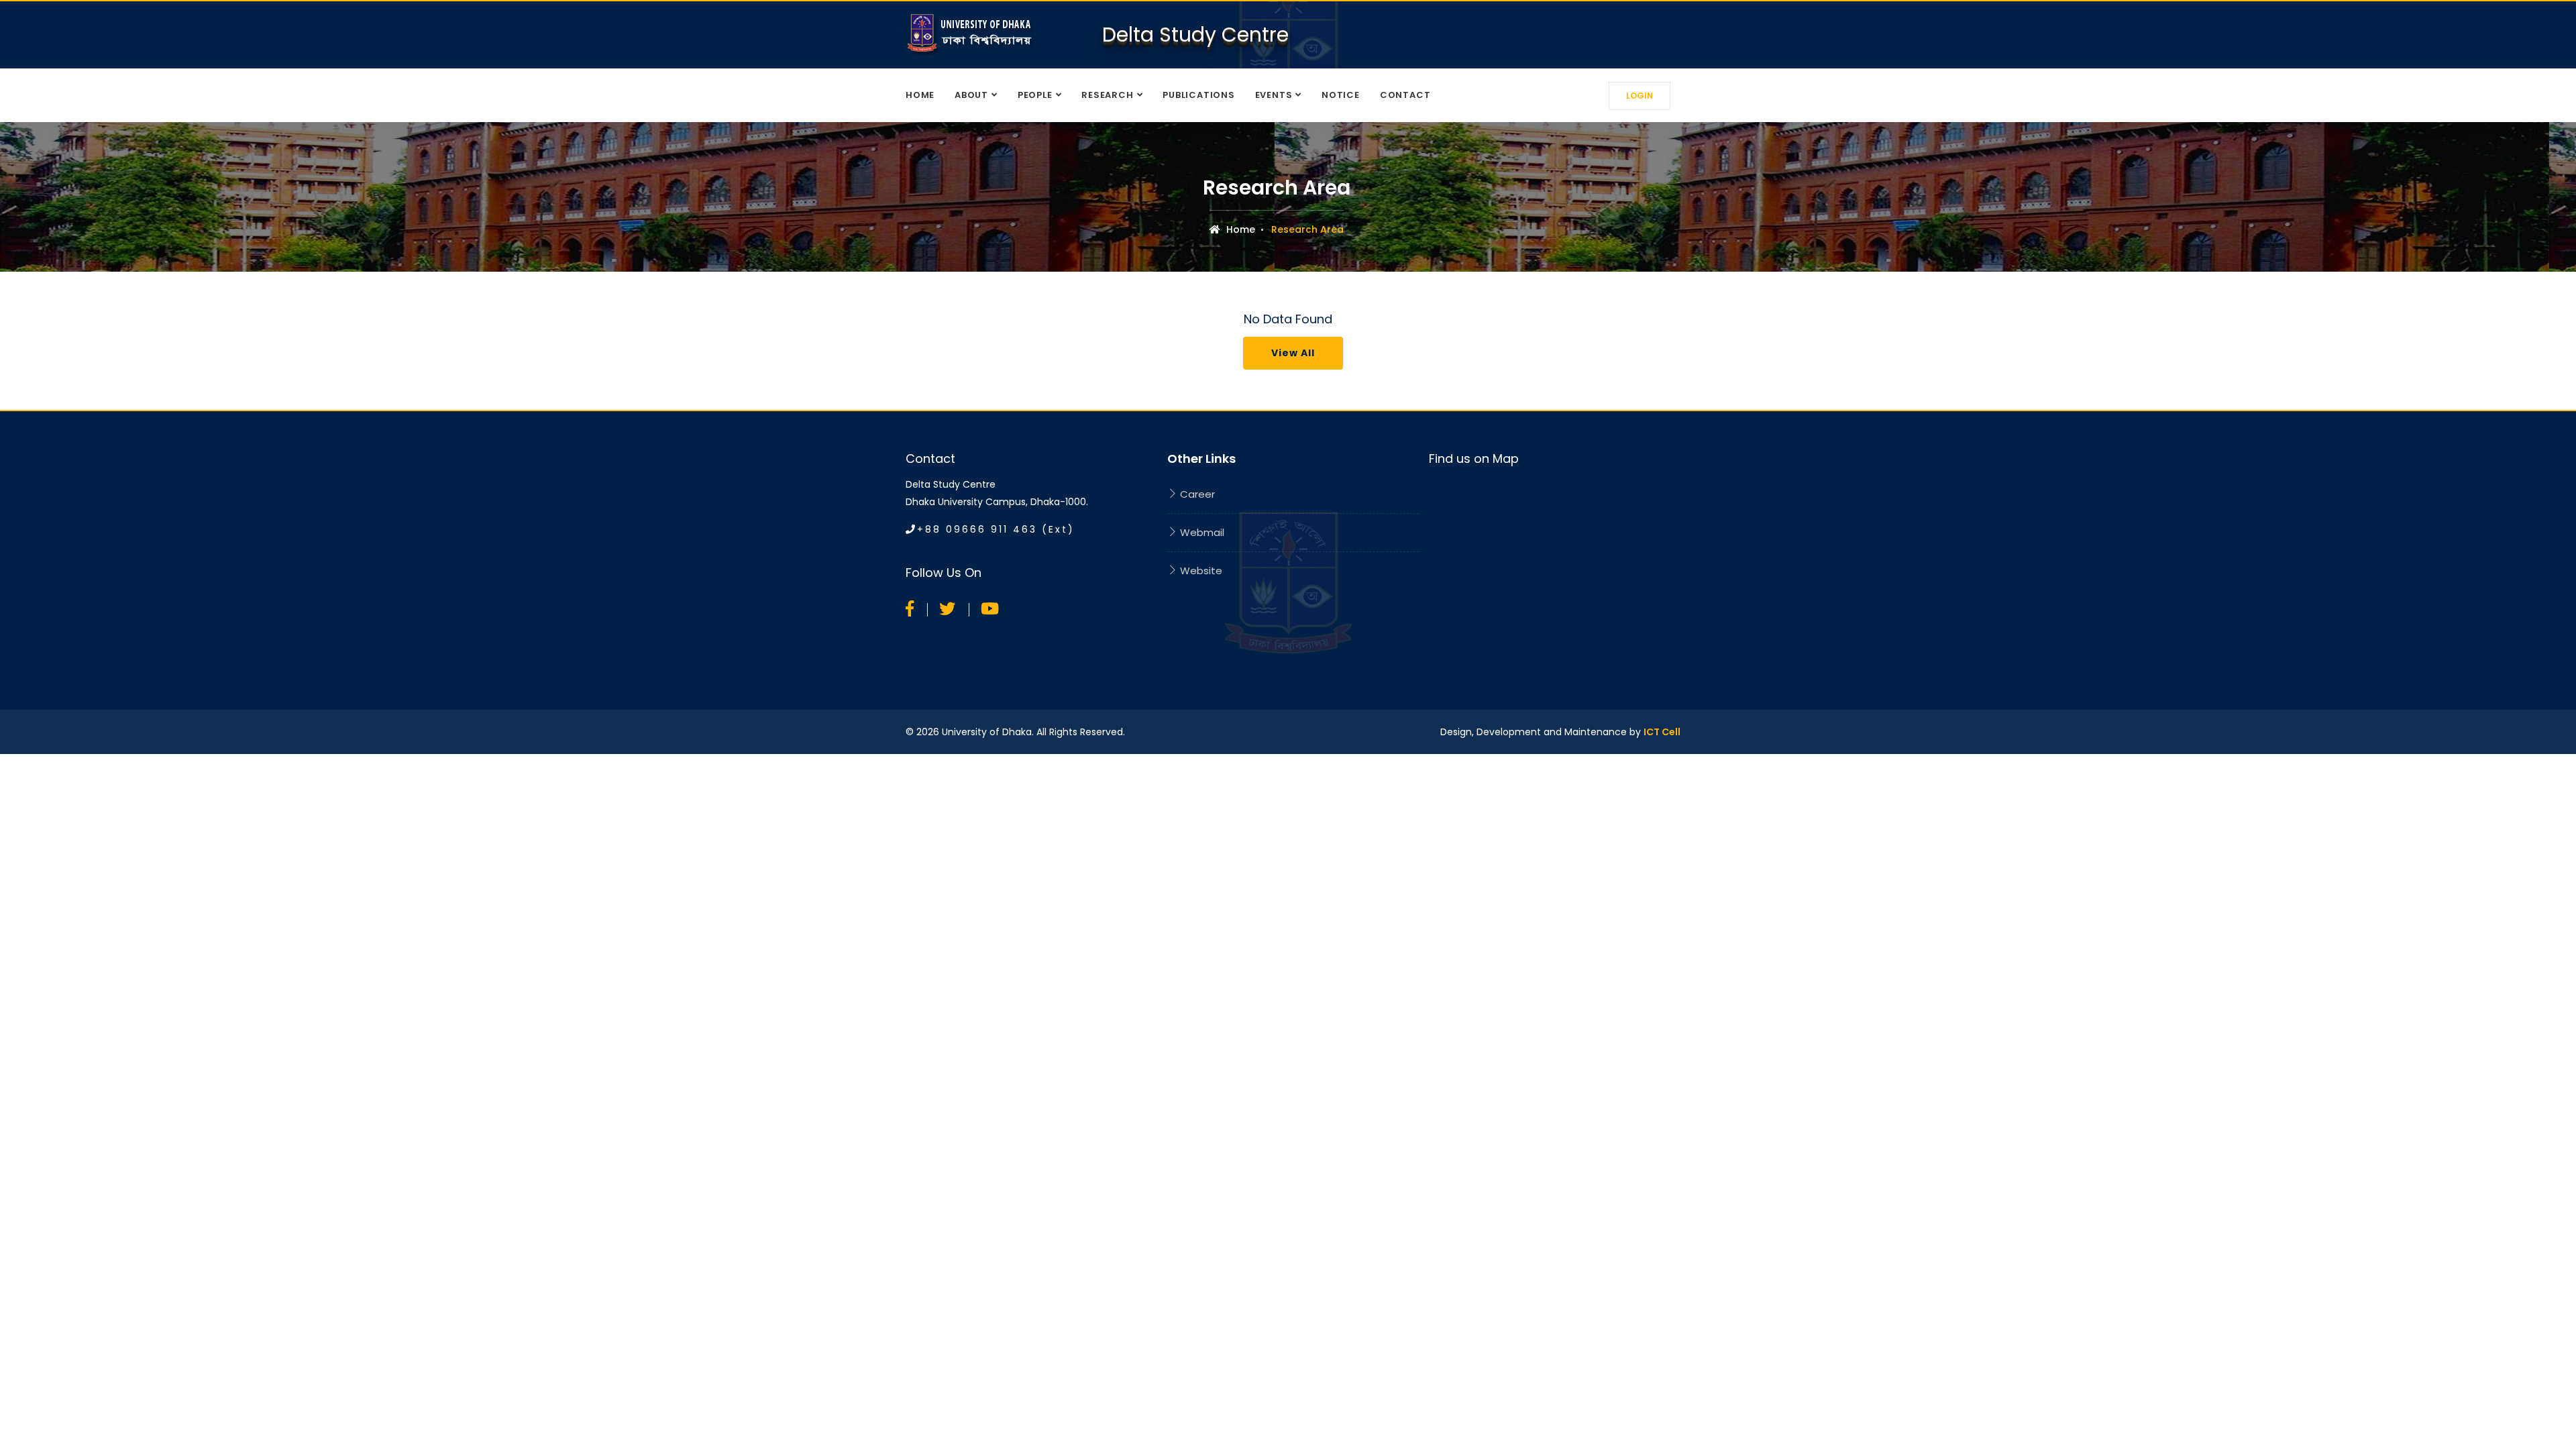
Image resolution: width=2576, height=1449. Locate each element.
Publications (1198, 95)
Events (1274, 95)
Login (1640, 96)
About (971, 95)
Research (1107, 95)
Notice (1341, 95)
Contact (1405, 95)
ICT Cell (1662, 732)
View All (1293, 353)
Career (1196, 494)
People (1035, 95)
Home (920, 95)
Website (1200, 571)
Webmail (1201, 532)
